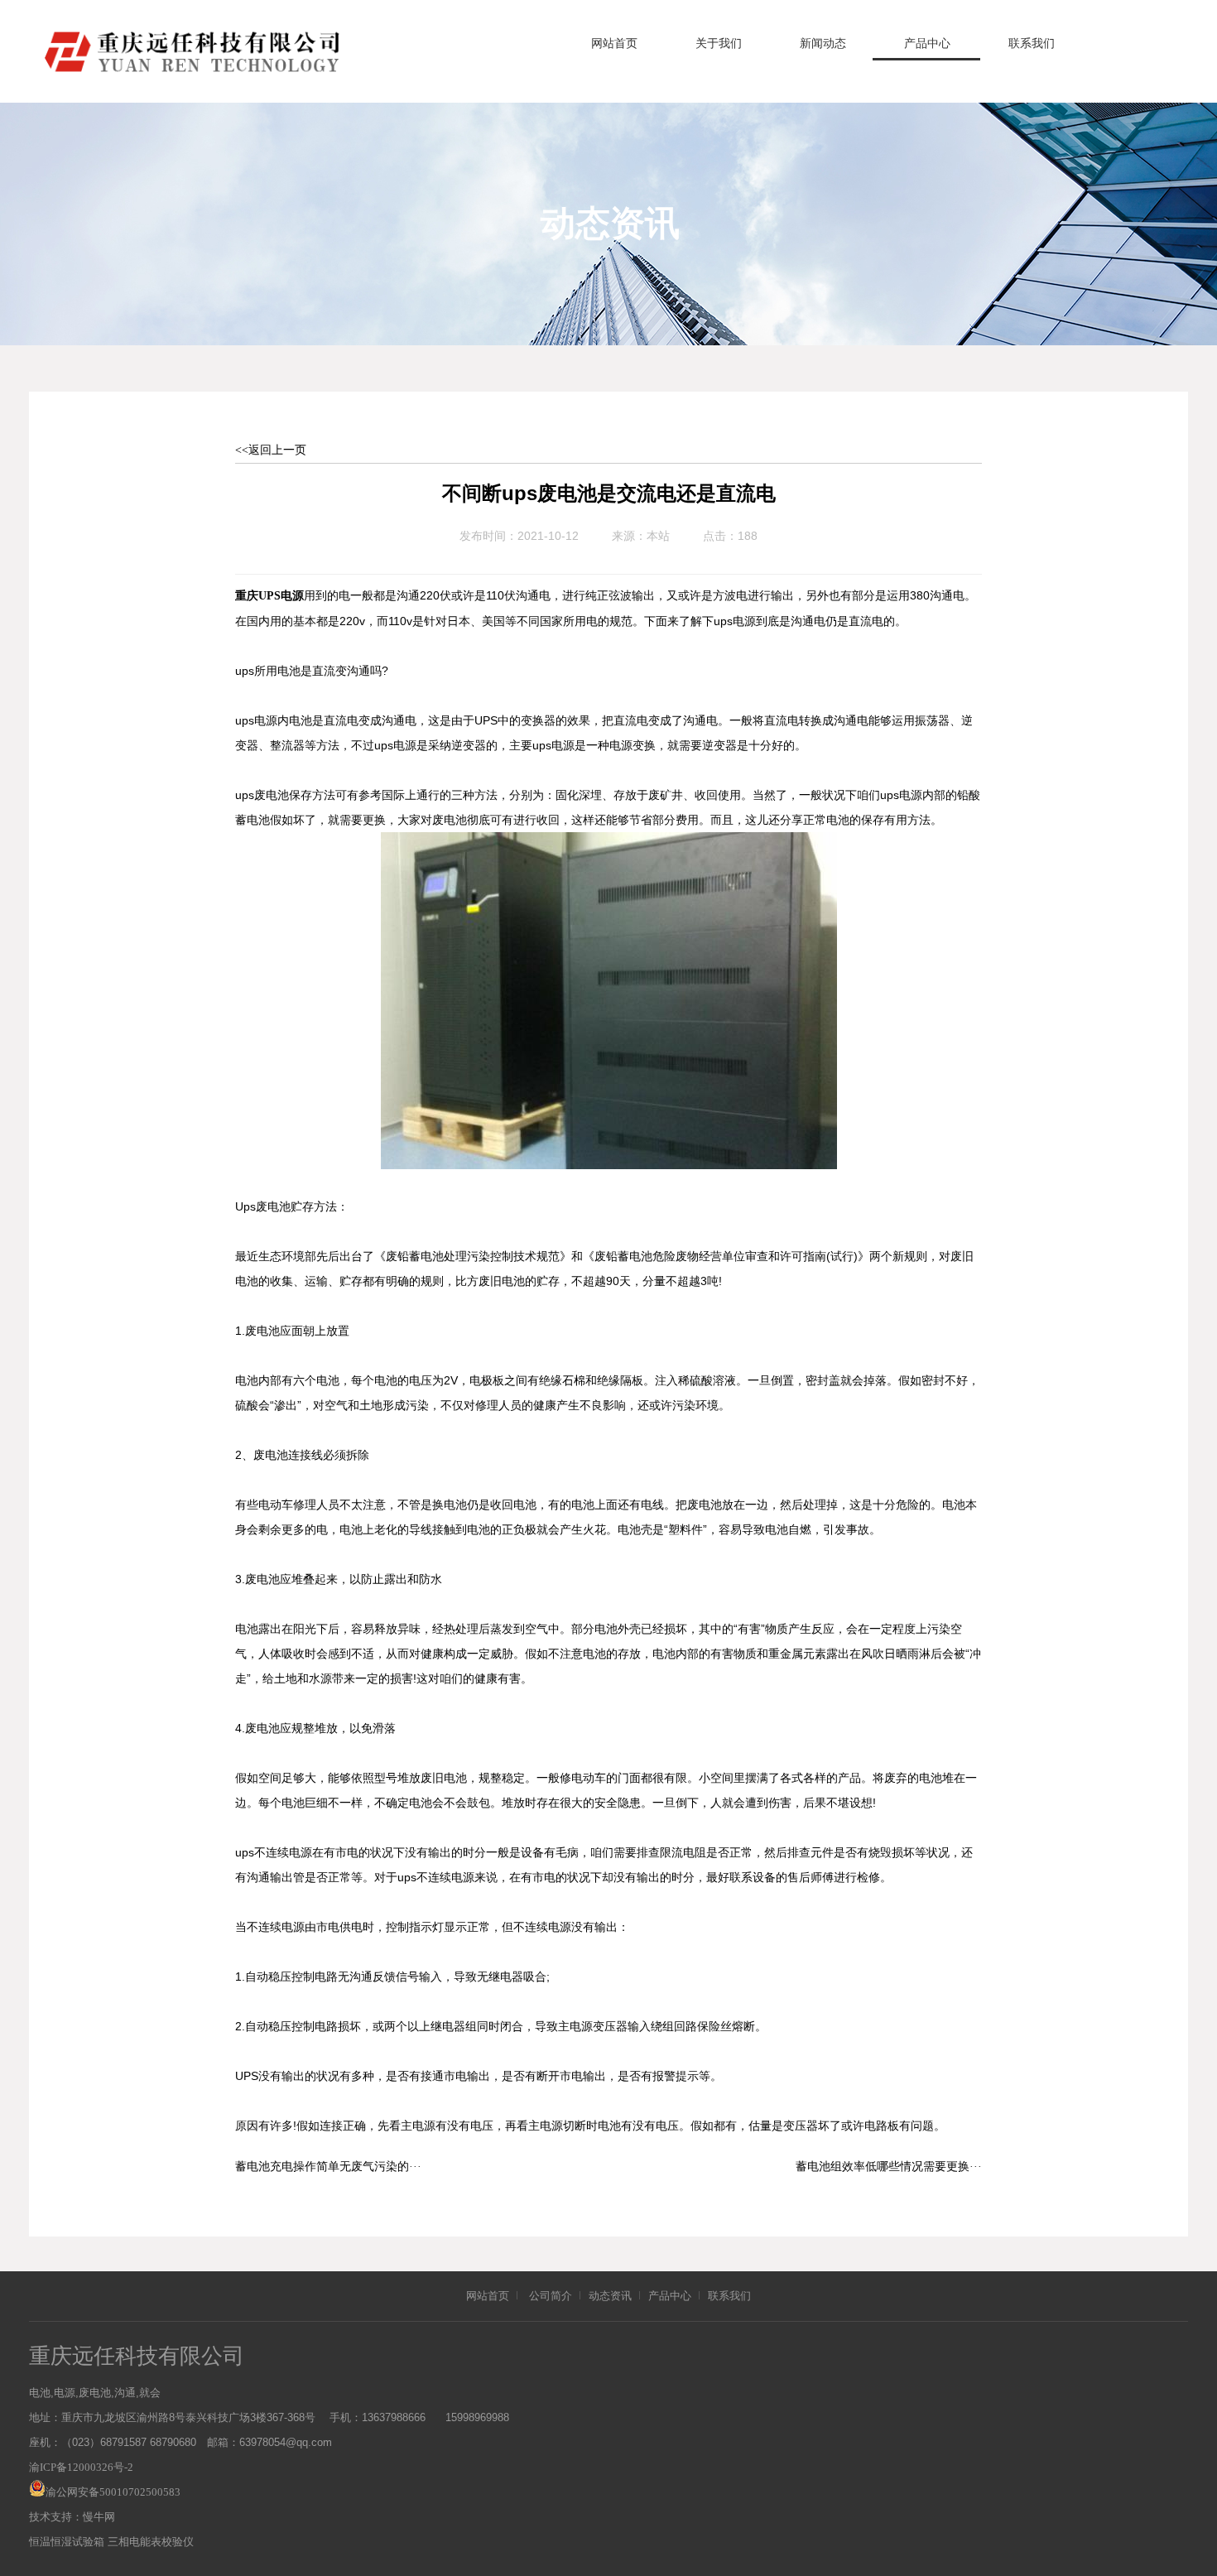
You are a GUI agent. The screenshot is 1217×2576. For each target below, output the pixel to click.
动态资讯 (610, 2296)
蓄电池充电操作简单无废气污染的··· (328, 2167)
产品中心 (927, 43)
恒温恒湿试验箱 (67, 2542)
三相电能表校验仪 (151, 2542)
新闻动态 (823, 43)
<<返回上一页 (271, 450)
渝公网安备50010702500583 (113, 2492)
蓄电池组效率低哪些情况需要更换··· (889, 2167)
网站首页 (614, 43)
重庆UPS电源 (269, 596)
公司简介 (551, 2296)
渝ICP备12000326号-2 (81, 2467)
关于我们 (719, 43)
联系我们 (1032, 43)
